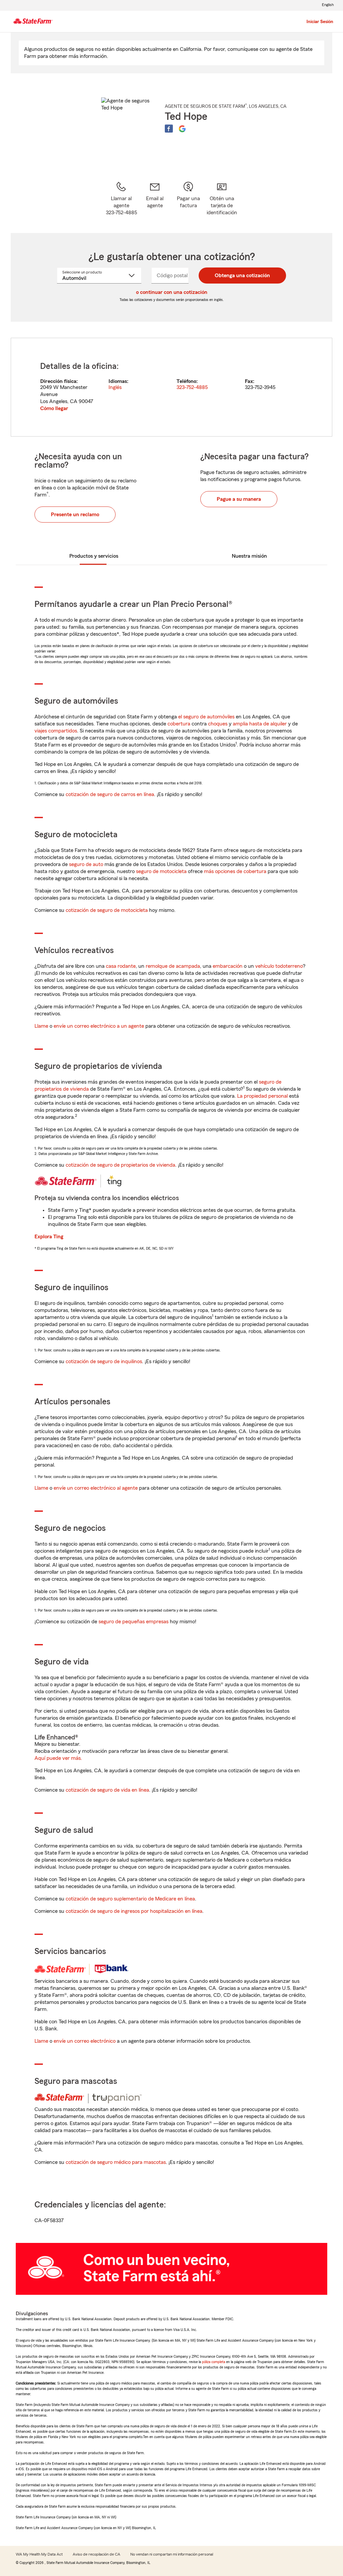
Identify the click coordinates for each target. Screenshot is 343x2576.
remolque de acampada (173, 966)
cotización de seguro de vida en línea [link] (107, 1790)
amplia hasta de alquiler (260, 724)
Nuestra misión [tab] (249, 556)
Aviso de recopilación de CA (96, 2554)
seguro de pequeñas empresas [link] (133, 1622)
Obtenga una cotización (242, 276)
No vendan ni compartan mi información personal (172, 2554)
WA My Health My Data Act (39, 2554)
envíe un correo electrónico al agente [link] (96, 1488)
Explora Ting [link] (49, 1237)
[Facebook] (169, 129)
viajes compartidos (56, 731)
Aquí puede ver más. (58, 1758)
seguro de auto (86, 864)
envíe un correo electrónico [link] (85, 2041)
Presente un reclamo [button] (75, 515)
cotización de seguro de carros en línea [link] (110, 794)
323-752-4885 (192, 387)
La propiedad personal (262, 1096)
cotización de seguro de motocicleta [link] (107, 910)
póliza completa (214, 2362)
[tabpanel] (171, 387)
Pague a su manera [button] (239, 499)
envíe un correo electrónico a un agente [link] (99, 1026)
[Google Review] (182, 129)
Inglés (115, 387)
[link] (155, 199)
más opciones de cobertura (235, 871)
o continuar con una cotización (172, 292)
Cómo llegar (54, 408)
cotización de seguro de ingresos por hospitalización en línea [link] (134, 1911)
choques (218, 724)
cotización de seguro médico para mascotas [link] (116, 2162)
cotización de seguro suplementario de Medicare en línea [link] (130, 1899)
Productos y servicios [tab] (94, 556)
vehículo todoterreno (279, 966)
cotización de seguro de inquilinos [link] (104, 1361)
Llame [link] (41, 1026)
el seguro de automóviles (206, 717)
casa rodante (121, 966)
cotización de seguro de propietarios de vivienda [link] (120, 1165)
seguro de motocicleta (161, 871)
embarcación (228, 966)
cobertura (179, 724)
